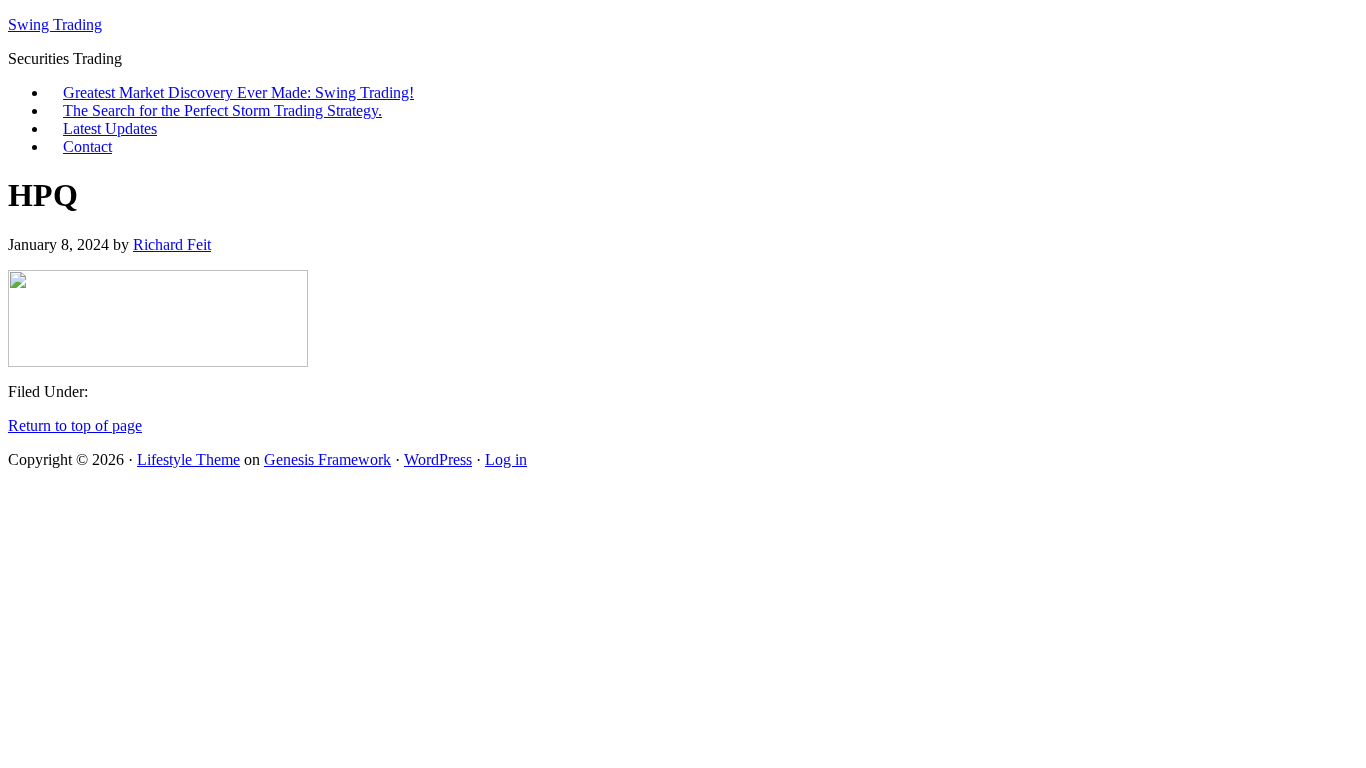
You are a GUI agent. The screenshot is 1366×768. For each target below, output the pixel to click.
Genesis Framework (327, 459)
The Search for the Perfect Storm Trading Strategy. (222, 110)
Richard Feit (172, 244)
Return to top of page (75, 425)
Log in (506, 459)
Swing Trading (55, 24)
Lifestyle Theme (188, 459)
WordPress (438, 459)
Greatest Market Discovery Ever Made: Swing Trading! (238, 92)
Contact (87, 146)
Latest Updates (110, 128)
